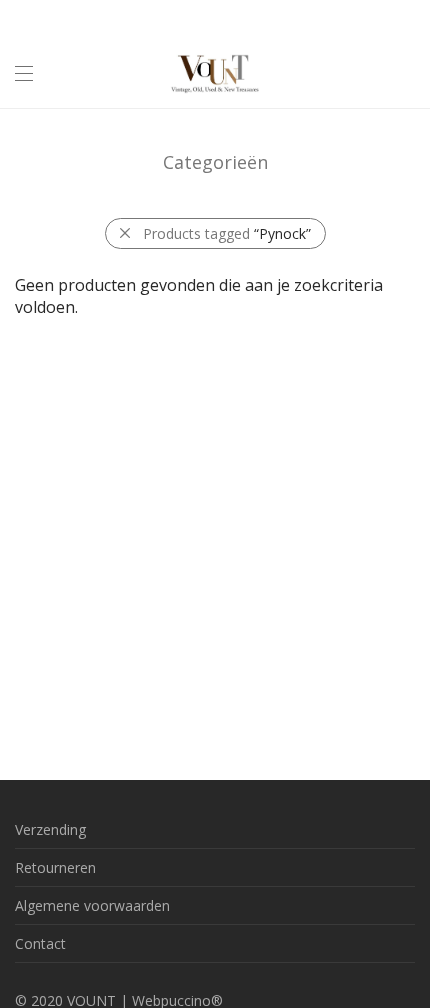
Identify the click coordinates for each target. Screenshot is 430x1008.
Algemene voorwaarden (92, 905)
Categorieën (215, 162)
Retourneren (55, 867)
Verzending (50, 829)
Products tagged (227, 233)
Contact (40, 943)
